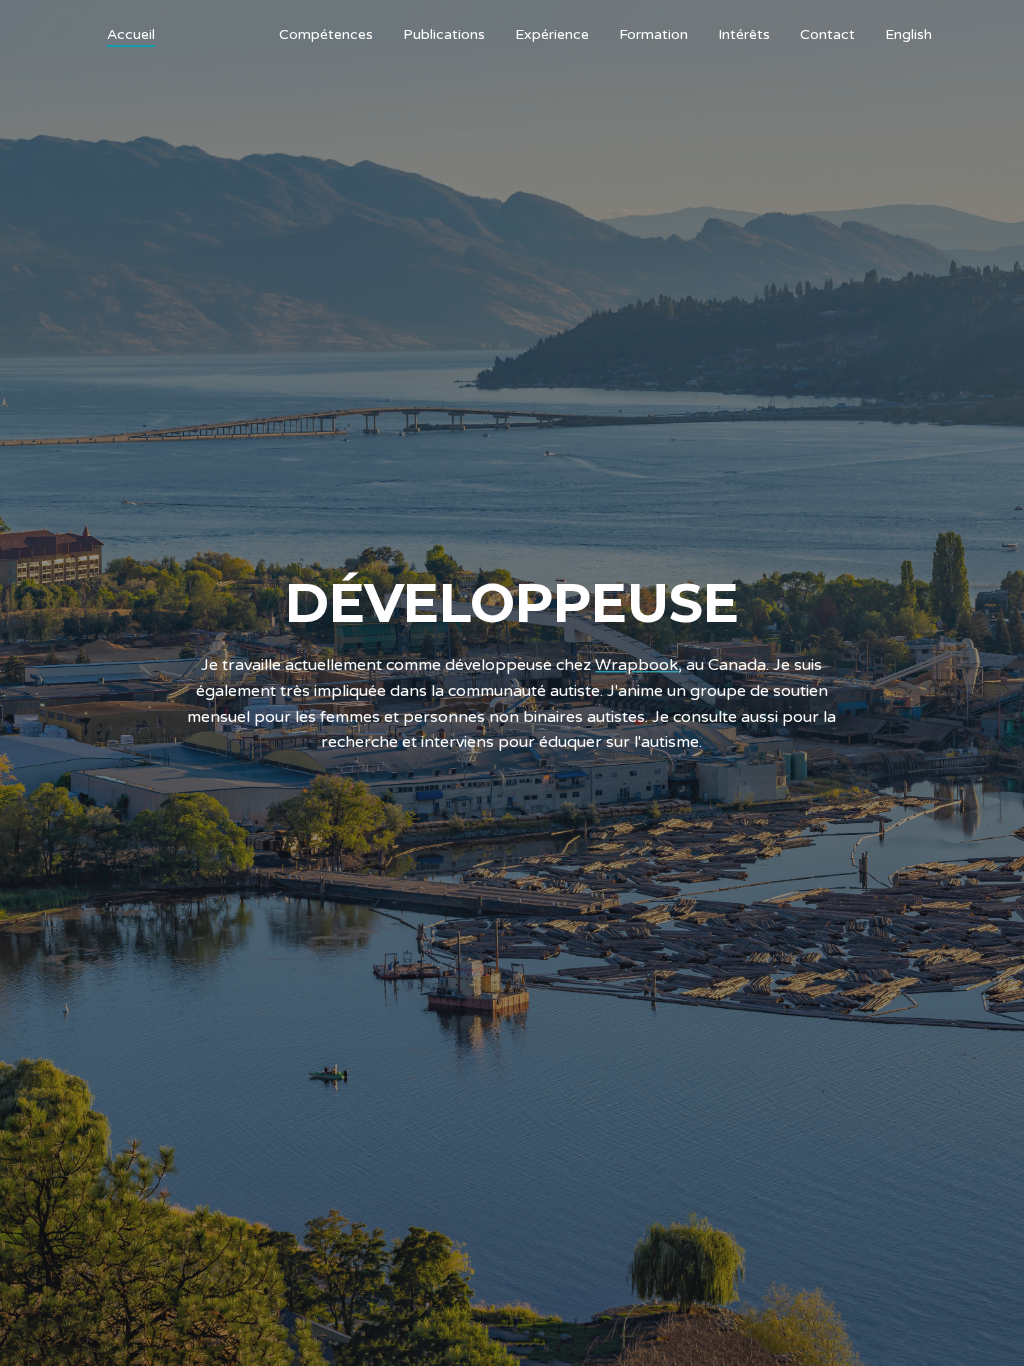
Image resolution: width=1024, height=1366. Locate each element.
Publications (444, 34)
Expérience (552, 34)
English (908, 34)
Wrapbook (636, 666)
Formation (653, 34)
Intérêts (744, 34)
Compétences (326, 34)
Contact (827, 34)
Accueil (131, 34)
